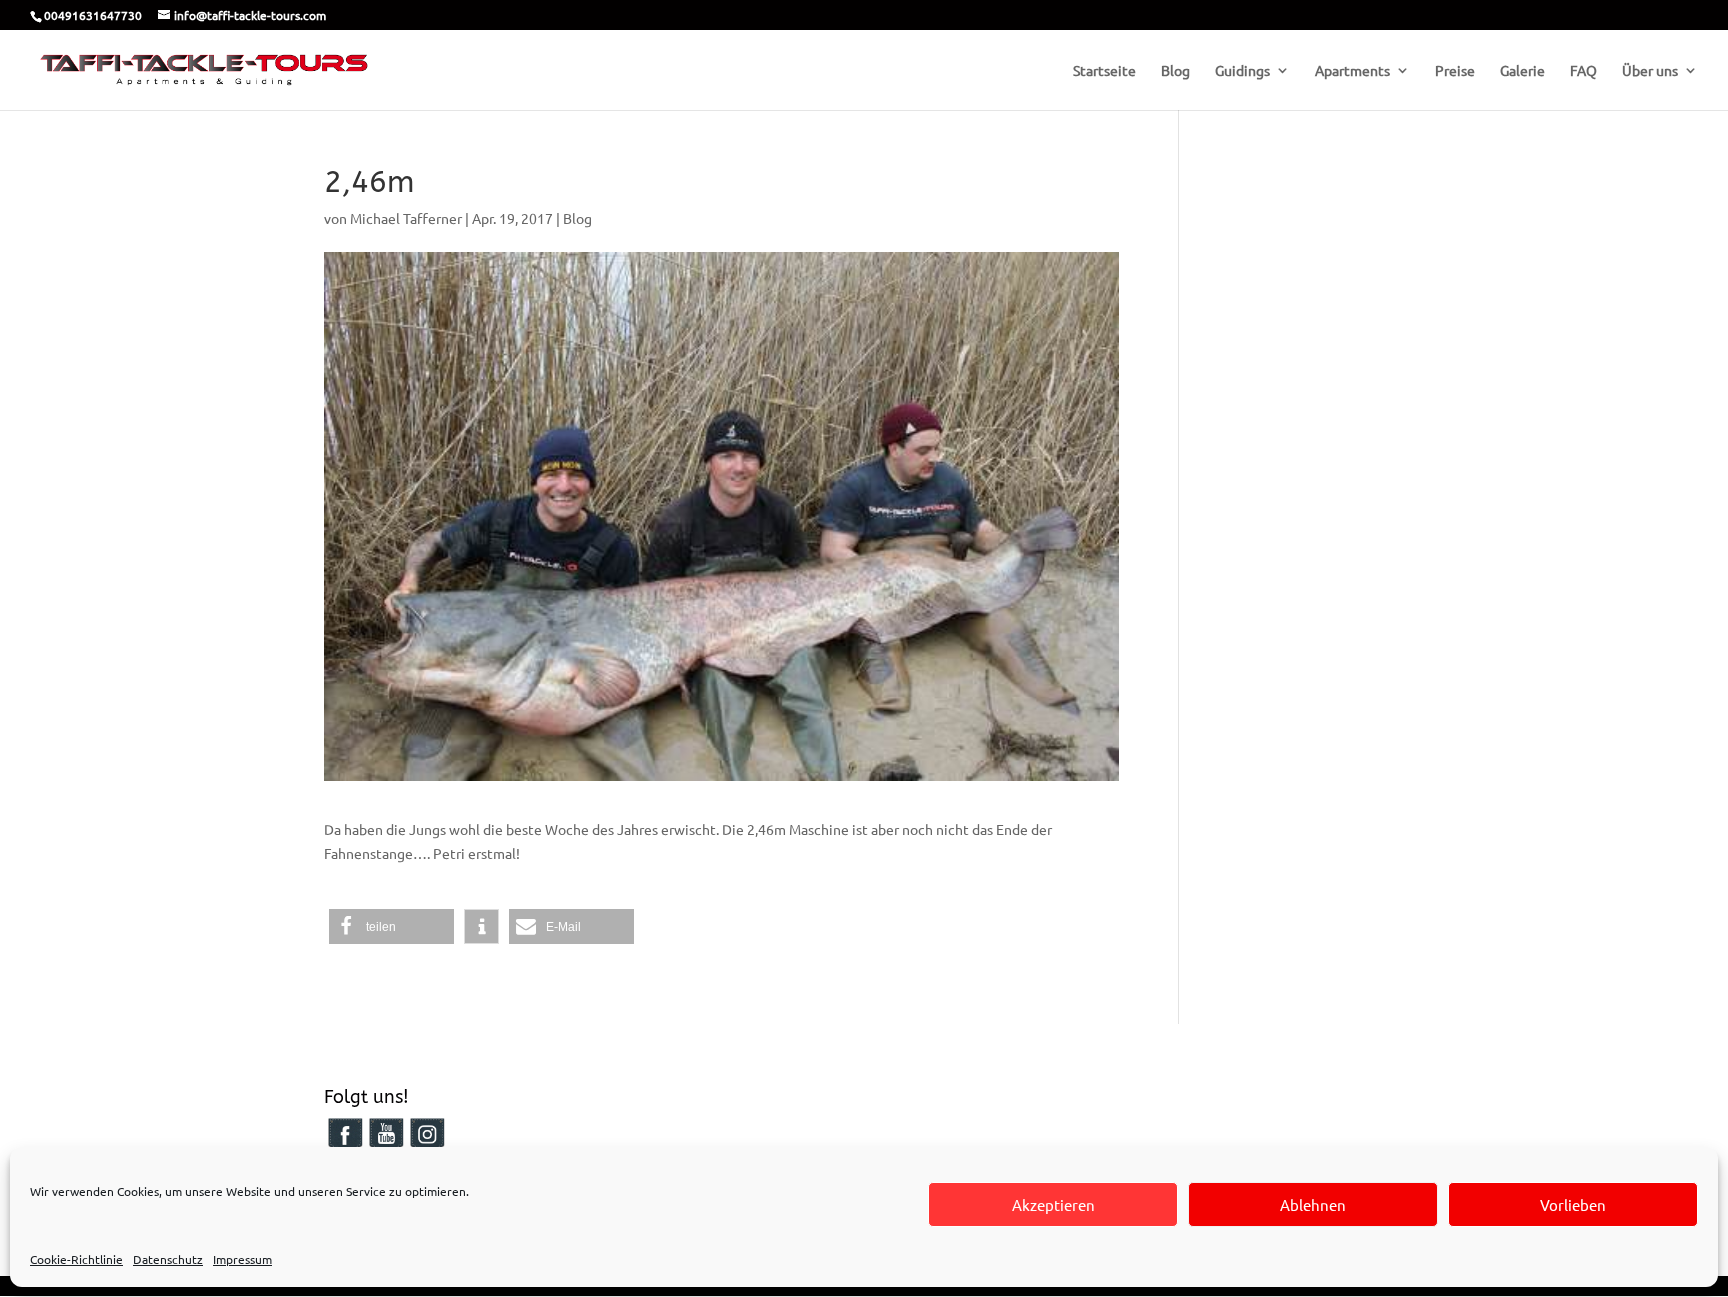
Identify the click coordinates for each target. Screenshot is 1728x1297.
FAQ (1583, 71)
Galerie (1522, 71)
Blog (1175, 71)
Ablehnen (1313, 1204)
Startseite (1104, 71)
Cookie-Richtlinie (76, 1259)
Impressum (242, 1259)
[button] (391, 926)
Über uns (1650, 71)
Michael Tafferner (406, 218)
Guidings (1242, 71)
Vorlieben (1573, 1204)
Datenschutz (168, 1259)
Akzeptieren (1053, 1204)
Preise (1455, 71)
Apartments (1352, 71)
